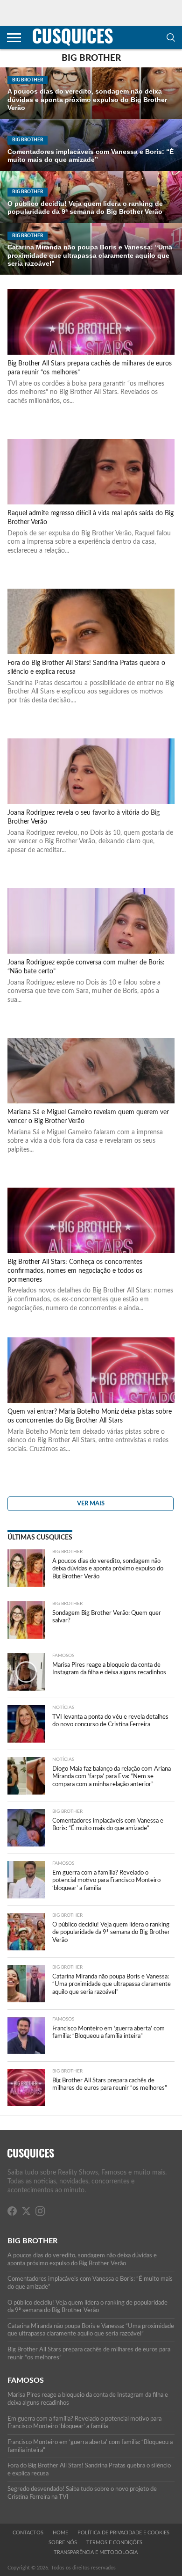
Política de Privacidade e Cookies (123, 2533)
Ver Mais (91, 1503)
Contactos (28, 2533)
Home (60, 2533)
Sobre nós (63, 2543)
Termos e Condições (114, 2543)
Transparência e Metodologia (96, 2552)
